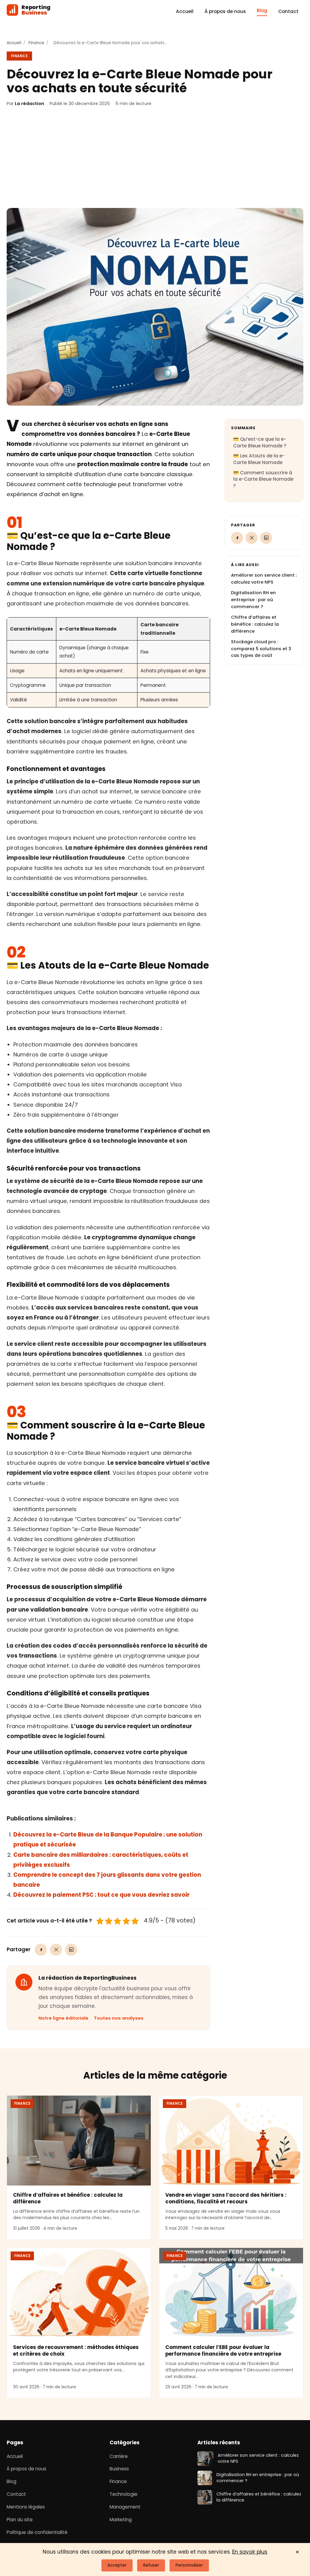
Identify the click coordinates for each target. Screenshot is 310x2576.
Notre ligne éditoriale (63, 2018)
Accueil (185, 11)
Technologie (124, 2494)
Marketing (121, 2520)
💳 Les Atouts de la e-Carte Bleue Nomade (259, 459)
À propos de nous (225, 11)
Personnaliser (189, 2565)
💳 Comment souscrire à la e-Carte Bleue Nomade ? (263, 479)
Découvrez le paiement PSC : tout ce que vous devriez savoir (101, 1895)
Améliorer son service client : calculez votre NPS (258, 2459)
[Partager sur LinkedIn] (71, 1950)
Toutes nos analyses (119, 2018)
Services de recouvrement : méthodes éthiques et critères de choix (76, 2351)
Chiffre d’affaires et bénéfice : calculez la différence (255, 624)
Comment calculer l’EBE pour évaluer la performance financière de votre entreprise (223, 2351)
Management (125, 2507)
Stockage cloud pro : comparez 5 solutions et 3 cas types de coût (261, 649)
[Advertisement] (155, 158)
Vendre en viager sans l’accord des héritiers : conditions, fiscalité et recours (226, 2198)
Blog (262, 10)
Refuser (151, 2565)
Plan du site (20, 2520)
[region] (108, 662)
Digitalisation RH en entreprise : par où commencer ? (253, 600)
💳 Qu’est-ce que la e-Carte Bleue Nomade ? (260, 442)
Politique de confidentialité (37, 2532)
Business (119, 2469)
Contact (288, 11)
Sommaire (243, 428)
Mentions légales (26, 2507)
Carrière (119, 2456)
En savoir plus (250, 2552)
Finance (36, 43)
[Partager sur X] (56, 1950)
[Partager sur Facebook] (41, 1950)
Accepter (117, 2565)
